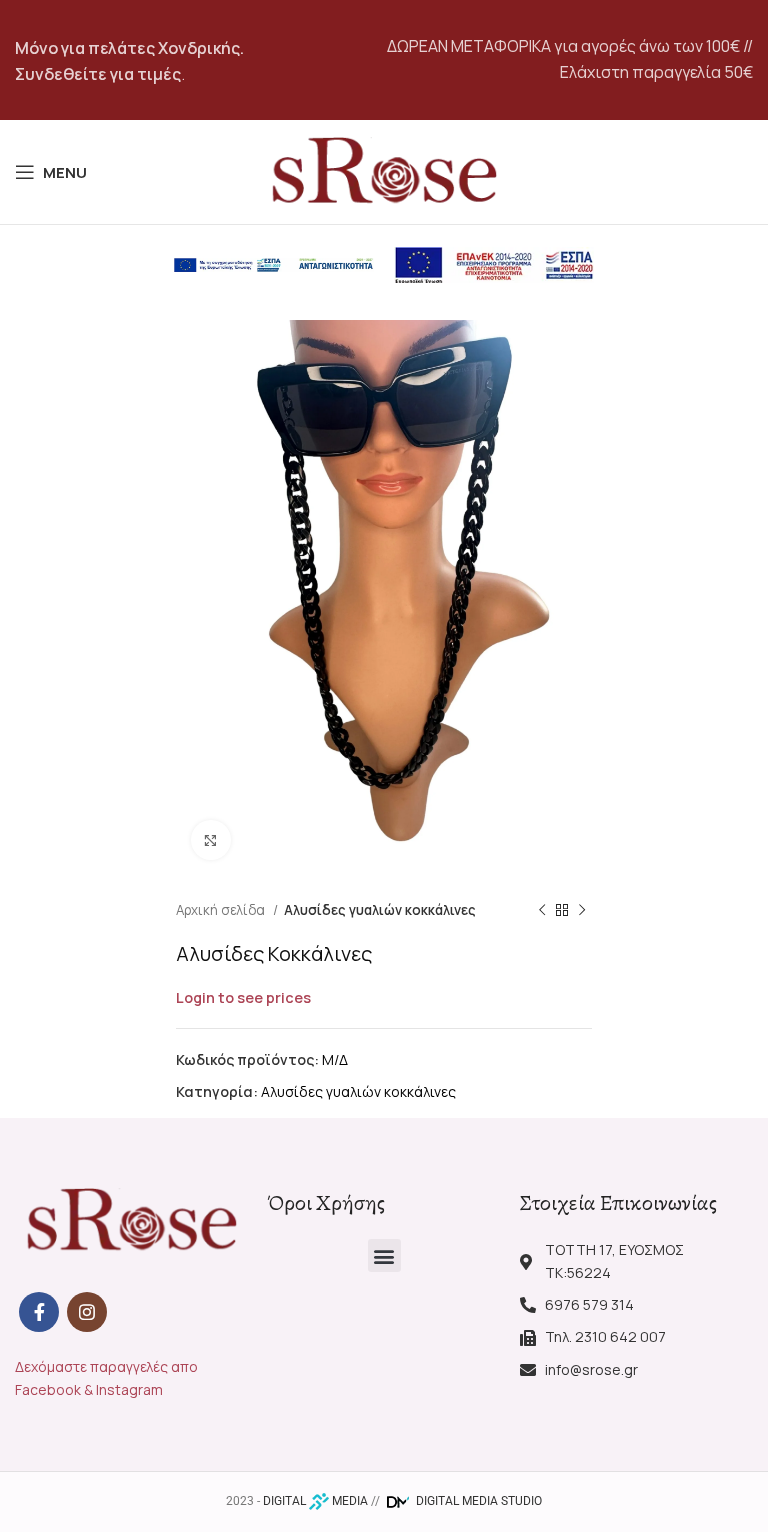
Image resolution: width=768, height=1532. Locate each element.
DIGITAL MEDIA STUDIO (477, 1501)
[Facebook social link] (39, 1312)
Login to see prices (243, 997)
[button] (384, 1255)
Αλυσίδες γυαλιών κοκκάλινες (380, 910)
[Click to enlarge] (211, 840)
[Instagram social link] (87, 1312)
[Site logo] (384, 170)
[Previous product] (542, 911)
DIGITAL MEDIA (315, 1501)
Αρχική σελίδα (222, 910)
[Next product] (582, 911)
